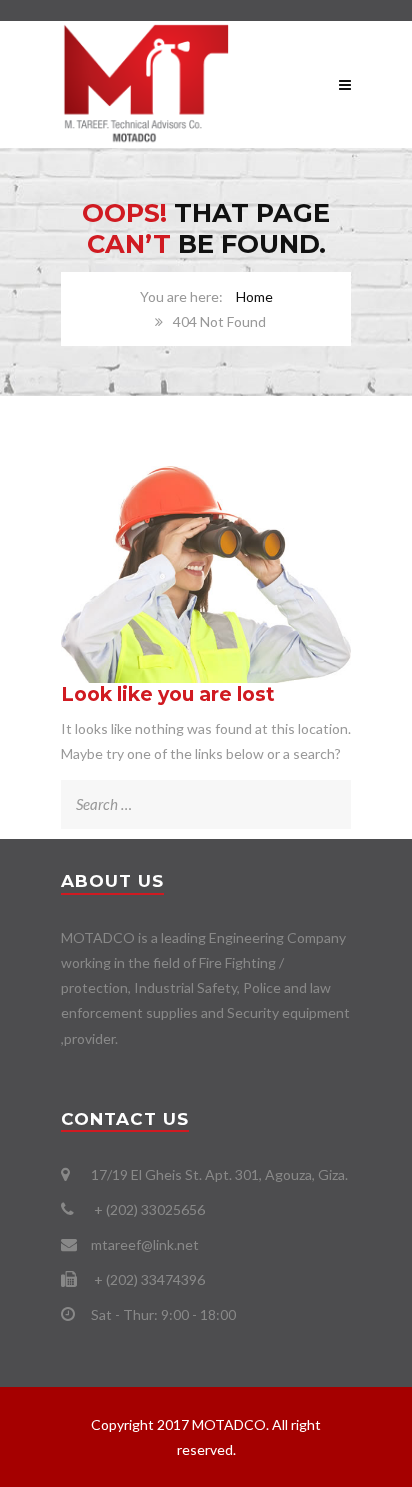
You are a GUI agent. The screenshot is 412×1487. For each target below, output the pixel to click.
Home (254, 296)
